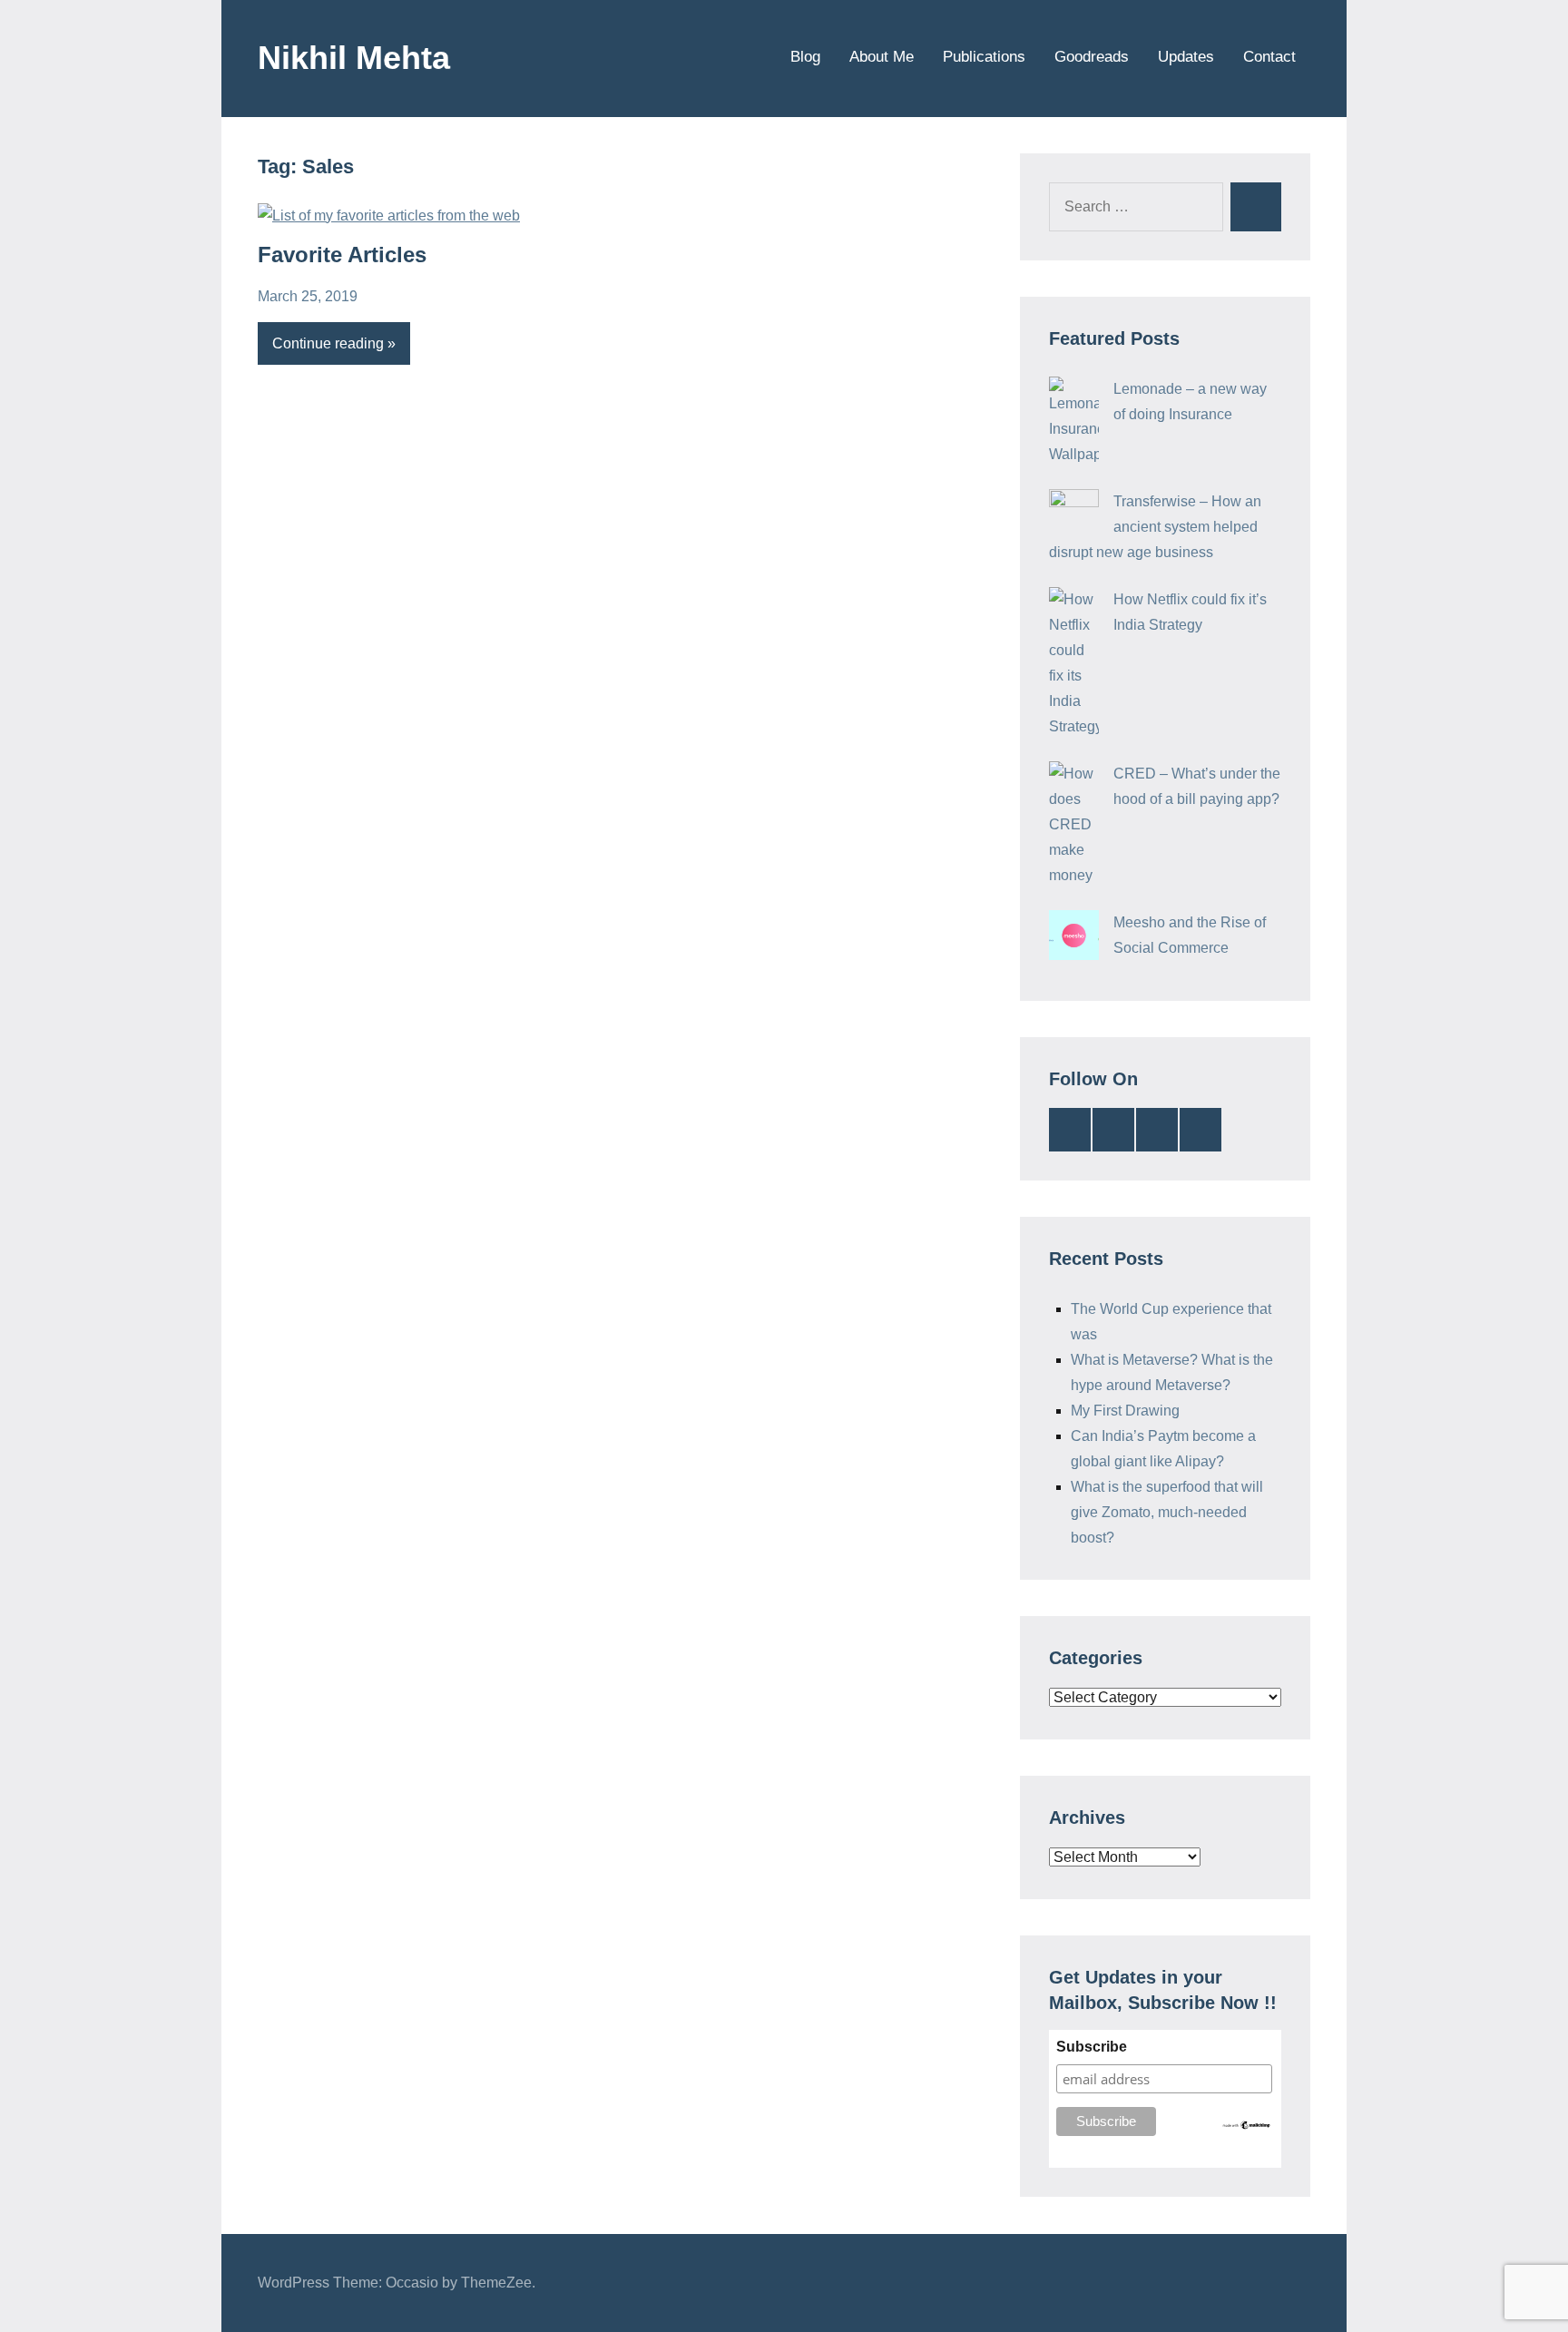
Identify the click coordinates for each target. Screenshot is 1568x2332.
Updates (1186, 57)
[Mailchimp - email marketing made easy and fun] (1247, 2126)
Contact (1269, 57)
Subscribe (1092, 2047)
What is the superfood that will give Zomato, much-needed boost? (1167, 1512)
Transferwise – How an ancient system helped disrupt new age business (1155, 527)
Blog (805, 57)
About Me (882, 57)
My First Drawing (1125, 1411)
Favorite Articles (342, 255)
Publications (984, 57)
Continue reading (328, 343)
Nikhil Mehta (354, 58)
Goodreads (1092, 57)
